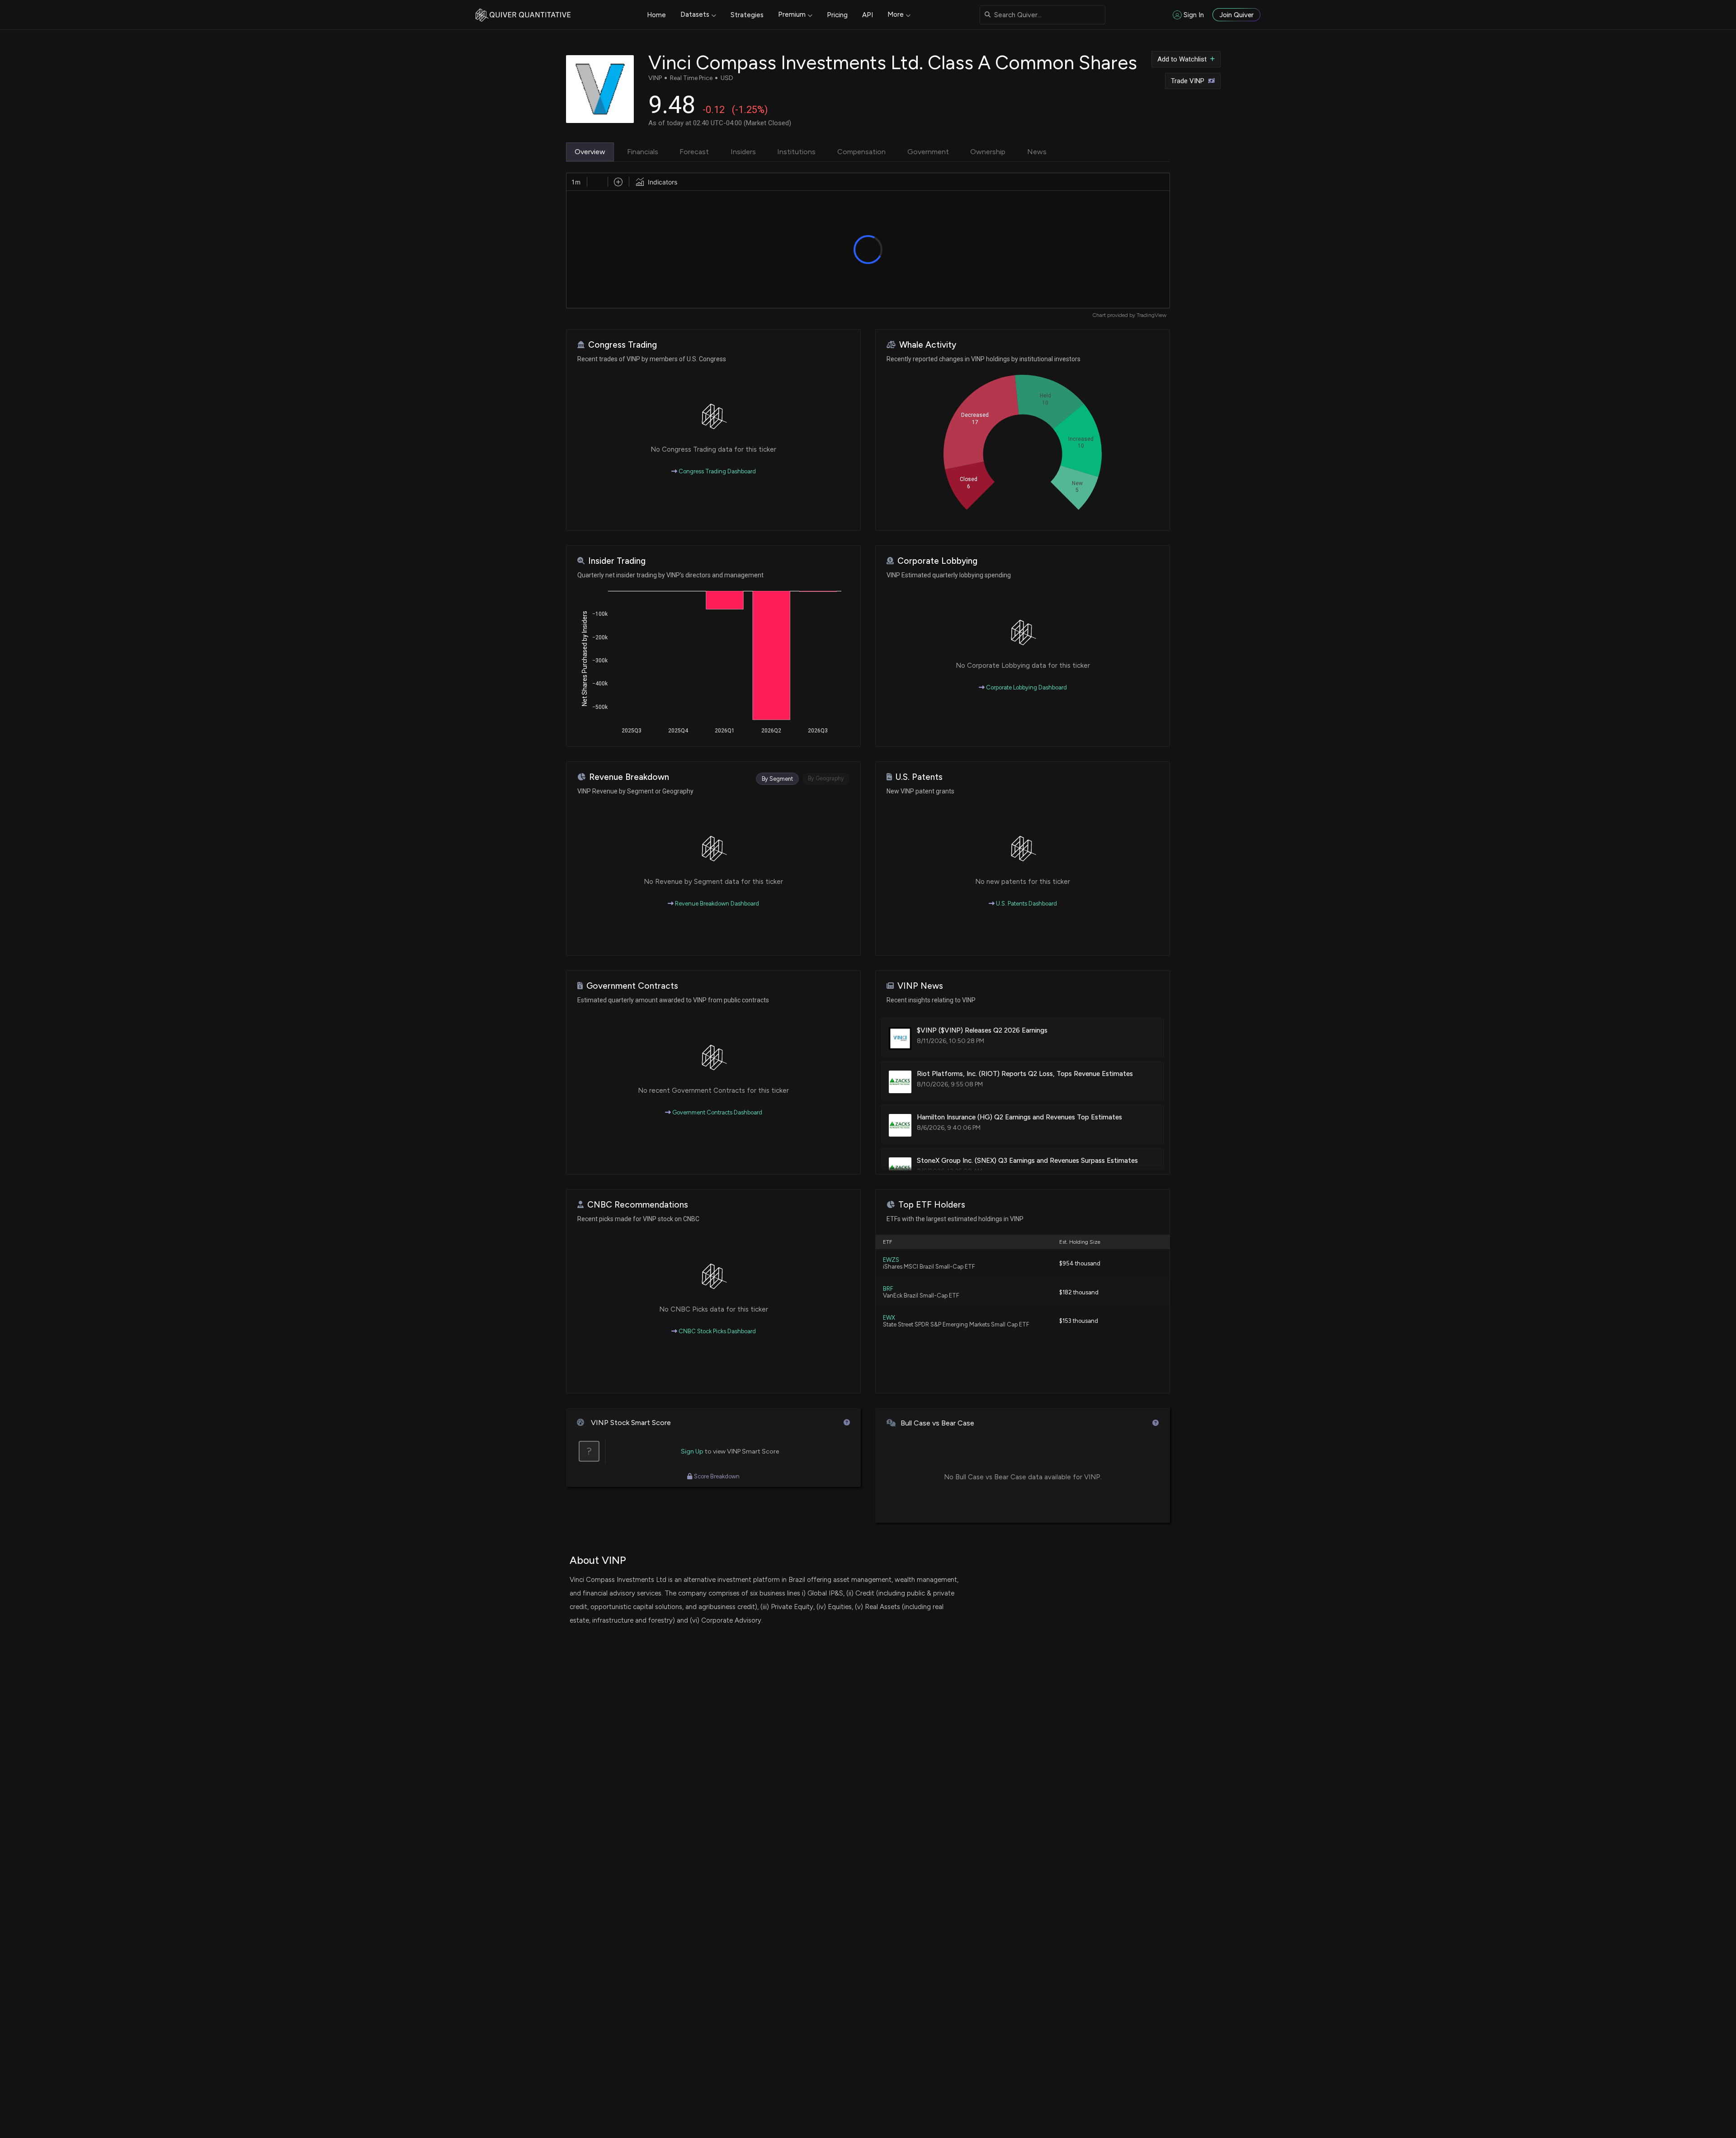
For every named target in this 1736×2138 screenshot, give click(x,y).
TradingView (1151, 315)
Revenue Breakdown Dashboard (716, 904)
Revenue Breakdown (629, 777)
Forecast (694, 152)
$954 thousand (1080, 1263)
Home (656, 15)
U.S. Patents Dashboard (1026, 904)
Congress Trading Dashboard (717, 471)
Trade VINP (1188, 81)
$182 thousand (1079, 1292)
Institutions (796, 152)
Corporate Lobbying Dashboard (1026, 687)
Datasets (695, 14)
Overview (590, 152)
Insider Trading (617, 561)
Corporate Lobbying (937, 561)
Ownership (988, 152)
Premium (792, 14)
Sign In (1194, 15)
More (896, 14)
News (1037, 152)
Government (928, 152)
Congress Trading (623, 345)
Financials (643, 152)
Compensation (861, 152)
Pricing (837, 15)
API (868, 15)
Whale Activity (928, 345)
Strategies (747, 15)
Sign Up (692, 1451)
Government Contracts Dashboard (717, 1112)
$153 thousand (1079, 1321)
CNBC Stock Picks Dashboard (717, 1331)
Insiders (743, 152)
